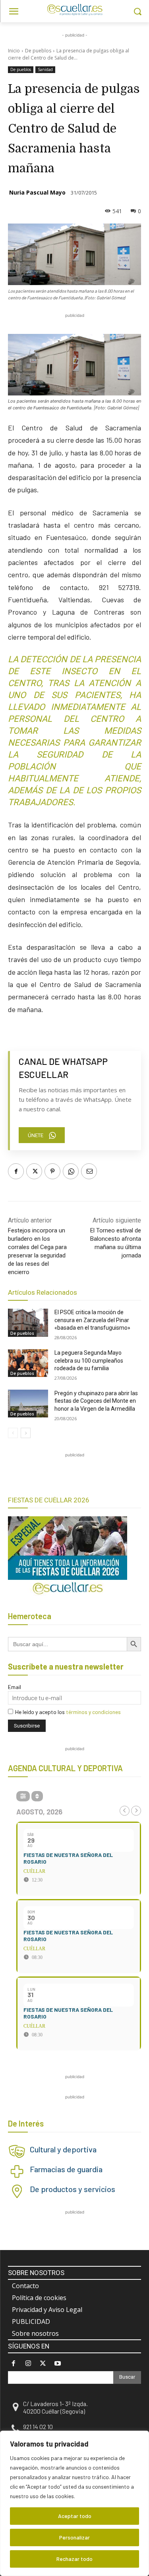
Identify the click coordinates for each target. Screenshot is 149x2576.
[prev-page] (13, 1433)
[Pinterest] (52, 1171)
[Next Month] (136, 1811)
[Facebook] (16, 1171)
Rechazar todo (74, 2559)
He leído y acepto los (68, 1712)
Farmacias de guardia (66, 2169)
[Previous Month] (125, 1811)
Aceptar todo (75, 2516)
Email (15, 1687)
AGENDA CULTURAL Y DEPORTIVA (65, 1768)
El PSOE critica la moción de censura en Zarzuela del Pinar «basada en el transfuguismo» (92, 1320)
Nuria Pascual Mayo (37, 192)
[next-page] (26, 1433)
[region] (74, 2503)
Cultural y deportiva (63, 2149)
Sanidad (45, 69)
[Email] (89, 1171)
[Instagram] (28, 2363)
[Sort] (37, 1796)
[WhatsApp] (71, 1171)
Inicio (14, 51)
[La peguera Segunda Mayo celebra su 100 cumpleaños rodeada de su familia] (28, 1363)
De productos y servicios (73, 2189)
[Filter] (23, 1796)
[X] (34, 1171)
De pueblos (38, 51)
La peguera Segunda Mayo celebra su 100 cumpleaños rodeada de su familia (89, 1360)
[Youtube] (58, 2363)
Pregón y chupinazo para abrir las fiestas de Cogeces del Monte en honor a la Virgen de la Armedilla (96, 1401)
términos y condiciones (93, 1712)
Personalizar (74, 2537)
